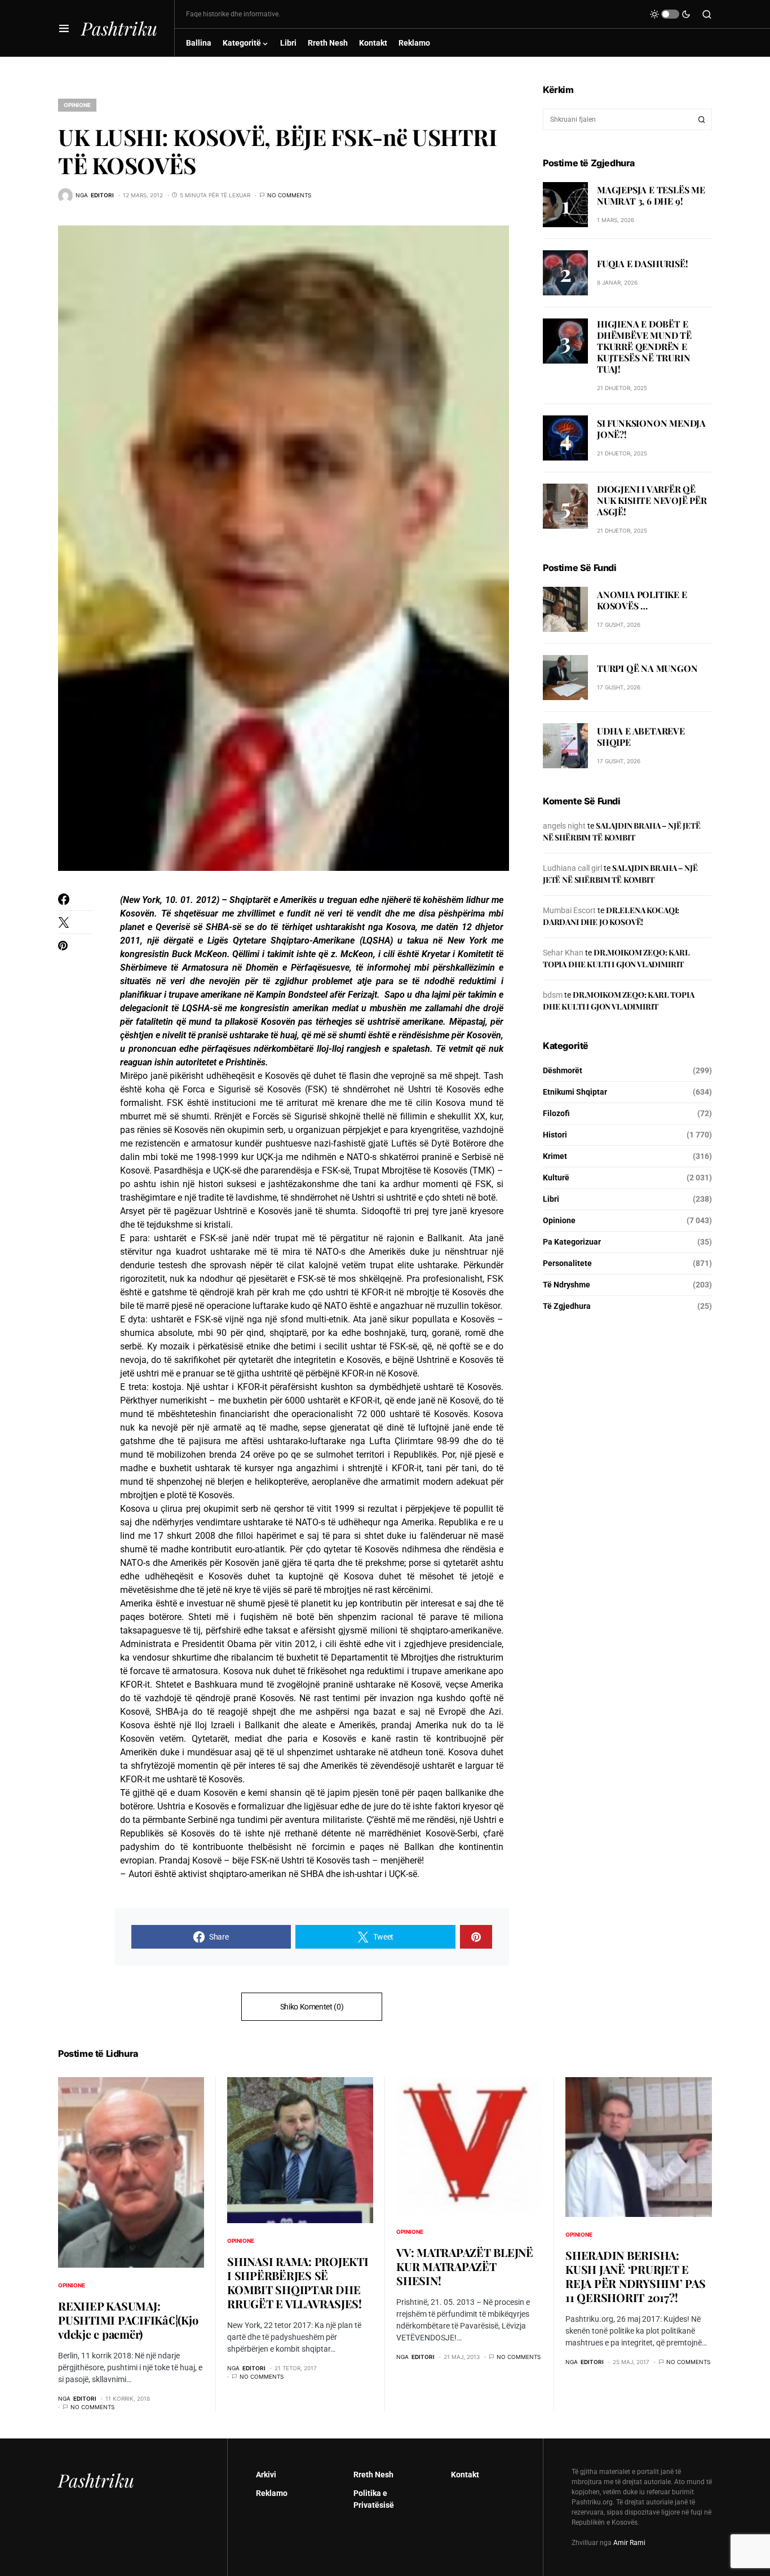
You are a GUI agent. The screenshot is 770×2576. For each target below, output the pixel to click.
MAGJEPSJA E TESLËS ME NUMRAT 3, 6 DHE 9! (651, 195)
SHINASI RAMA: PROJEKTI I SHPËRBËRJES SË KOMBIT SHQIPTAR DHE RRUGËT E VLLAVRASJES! (298, 2282)
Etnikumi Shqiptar (575, 1092)
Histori (555, 1135)
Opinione (77, 105)
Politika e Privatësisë (374, 2499)
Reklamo (272, 2493)
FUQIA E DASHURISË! (642, 264)
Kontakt (465, 2475)
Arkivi (266, 2475)
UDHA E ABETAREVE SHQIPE (641, 737)
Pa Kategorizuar (572, 1242)
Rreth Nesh (373, 2475)
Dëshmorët (563, 1070)
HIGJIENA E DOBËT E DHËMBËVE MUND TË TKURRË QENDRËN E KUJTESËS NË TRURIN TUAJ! (644, 346)
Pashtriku (119, 28)
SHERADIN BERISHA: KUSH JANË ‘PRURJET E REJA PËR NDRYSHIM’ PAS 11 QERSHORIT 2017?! (636, 2276)
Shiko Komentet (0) (312, 2007)
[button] (64, 28)
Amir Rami (629, 2543)
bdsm (553, 995)
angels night (564, 826)
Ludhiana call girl (572, 868)
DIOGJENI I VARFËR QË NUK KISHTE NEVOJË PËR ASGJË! (652, 500)
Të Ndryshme (567, 1285)
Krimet (555, 1156)
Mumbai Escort (569, 910)
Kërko (702, 119)
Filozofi (556, 1113)
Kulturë (556, 1178)
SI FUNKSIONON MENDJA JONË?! (651, 429)
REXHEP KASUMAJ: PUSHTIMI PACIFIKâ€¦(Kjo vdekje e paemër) (128, 2320)
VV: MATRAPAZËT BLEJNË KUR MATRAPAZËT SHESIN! (465, 2266)
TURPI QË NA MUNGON (647, 669)
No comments (289, 195)
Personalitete (567, 1263)
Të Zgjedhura (567, 1306)
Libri (551, 1199)
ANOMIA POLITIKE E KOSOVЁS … (642, 601)
